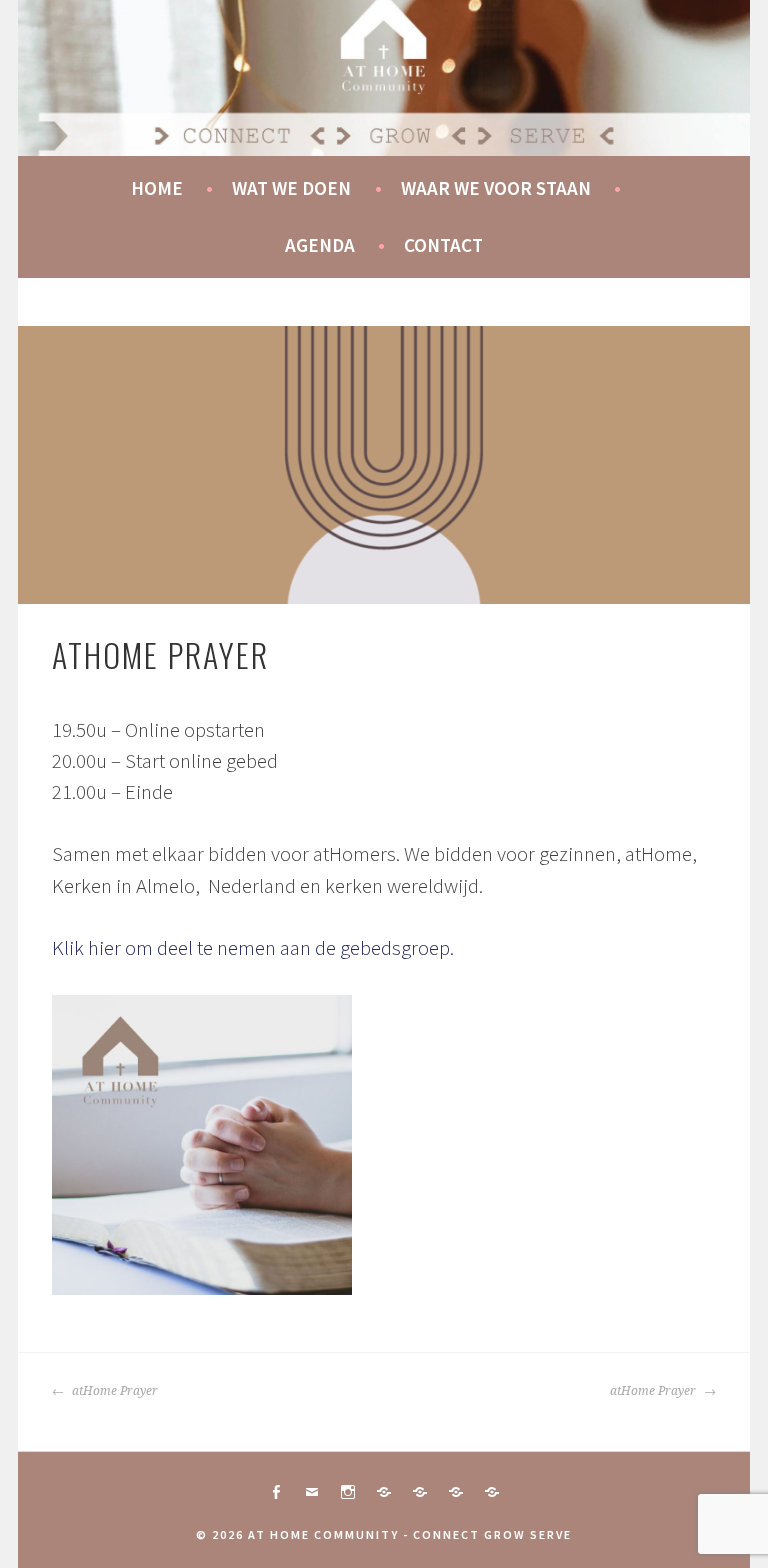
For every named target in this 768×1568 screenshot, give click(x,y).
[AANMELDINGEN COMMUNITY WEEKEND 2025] (492, 1492)
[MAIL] (312, 1492)
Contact (443, 245)
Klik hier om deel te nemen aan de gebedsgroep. (255, 948)
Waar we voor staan (496, 188)
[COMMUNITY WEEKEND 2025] (456, 1492)
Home (157, 188)
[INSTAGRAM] (348, 1492)
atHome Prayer (113, 1391)
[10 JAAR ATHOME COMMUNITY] (420, 1492)
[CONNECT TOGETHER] (384, 1492)
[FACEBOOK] (276, 1492)
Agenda (320, 245)
